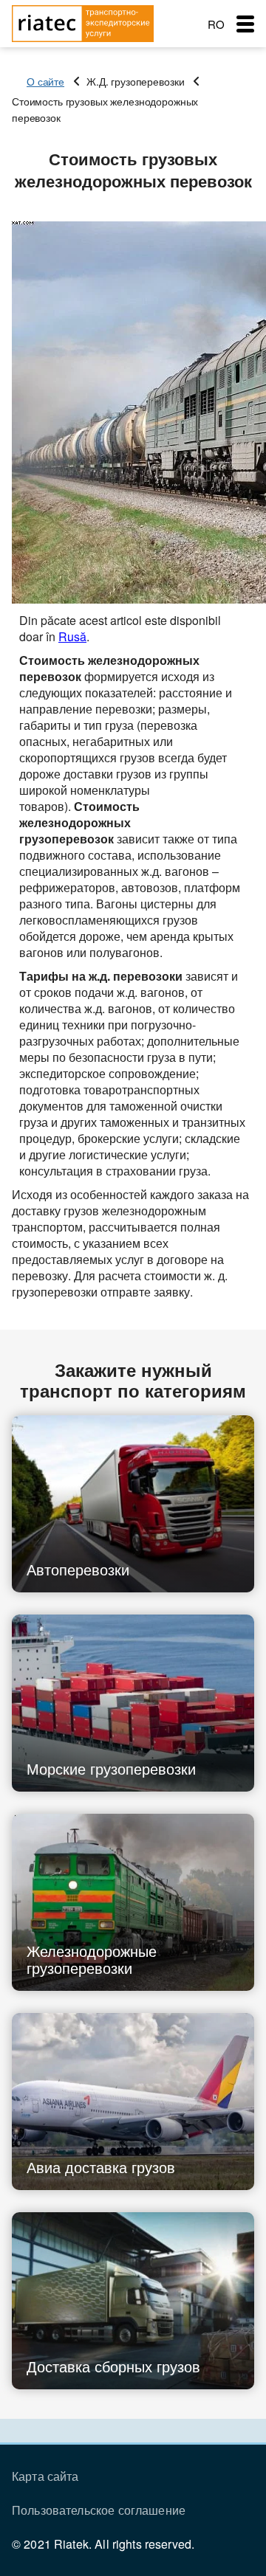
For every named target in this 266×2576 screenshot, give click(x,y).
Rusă (72, 636)
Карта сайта (45, 2476)
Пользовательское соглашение (99, 2510)
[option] (133, 413)
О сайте (45, 81)
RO (216, 24)
